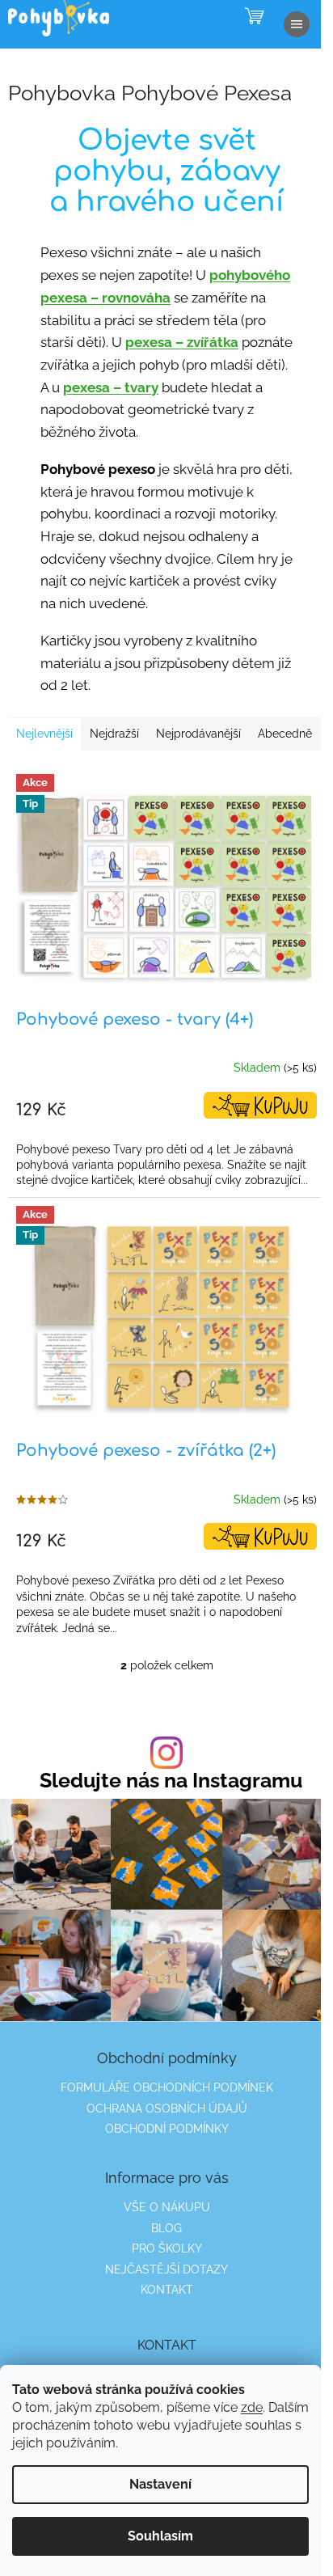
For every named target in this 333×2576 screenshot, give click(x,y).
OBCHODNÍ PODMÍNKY (167, 2129)
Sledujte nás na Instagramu (171, 1781)
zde (252, 2407)
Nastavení (160, 2484)
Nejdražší (114, 734)
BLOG (166, 2228)
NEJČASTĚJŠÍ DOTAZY (166, 2269)
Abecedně (285, 734)
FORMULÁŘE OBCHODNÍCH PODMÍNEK (167, 2087)
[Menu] (297, 24)
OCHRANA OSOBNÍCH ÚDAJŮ (167, 2109)
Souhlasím (160, 2536)
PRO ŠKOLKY (167, 2248)
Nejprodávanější (198, 734)
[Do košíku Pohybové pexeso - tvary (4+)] (260, 1105)
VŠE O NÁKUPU (167, 2207)
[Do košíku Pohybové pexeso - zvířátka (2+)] (260, 1536)
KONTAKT (167, 2290)
